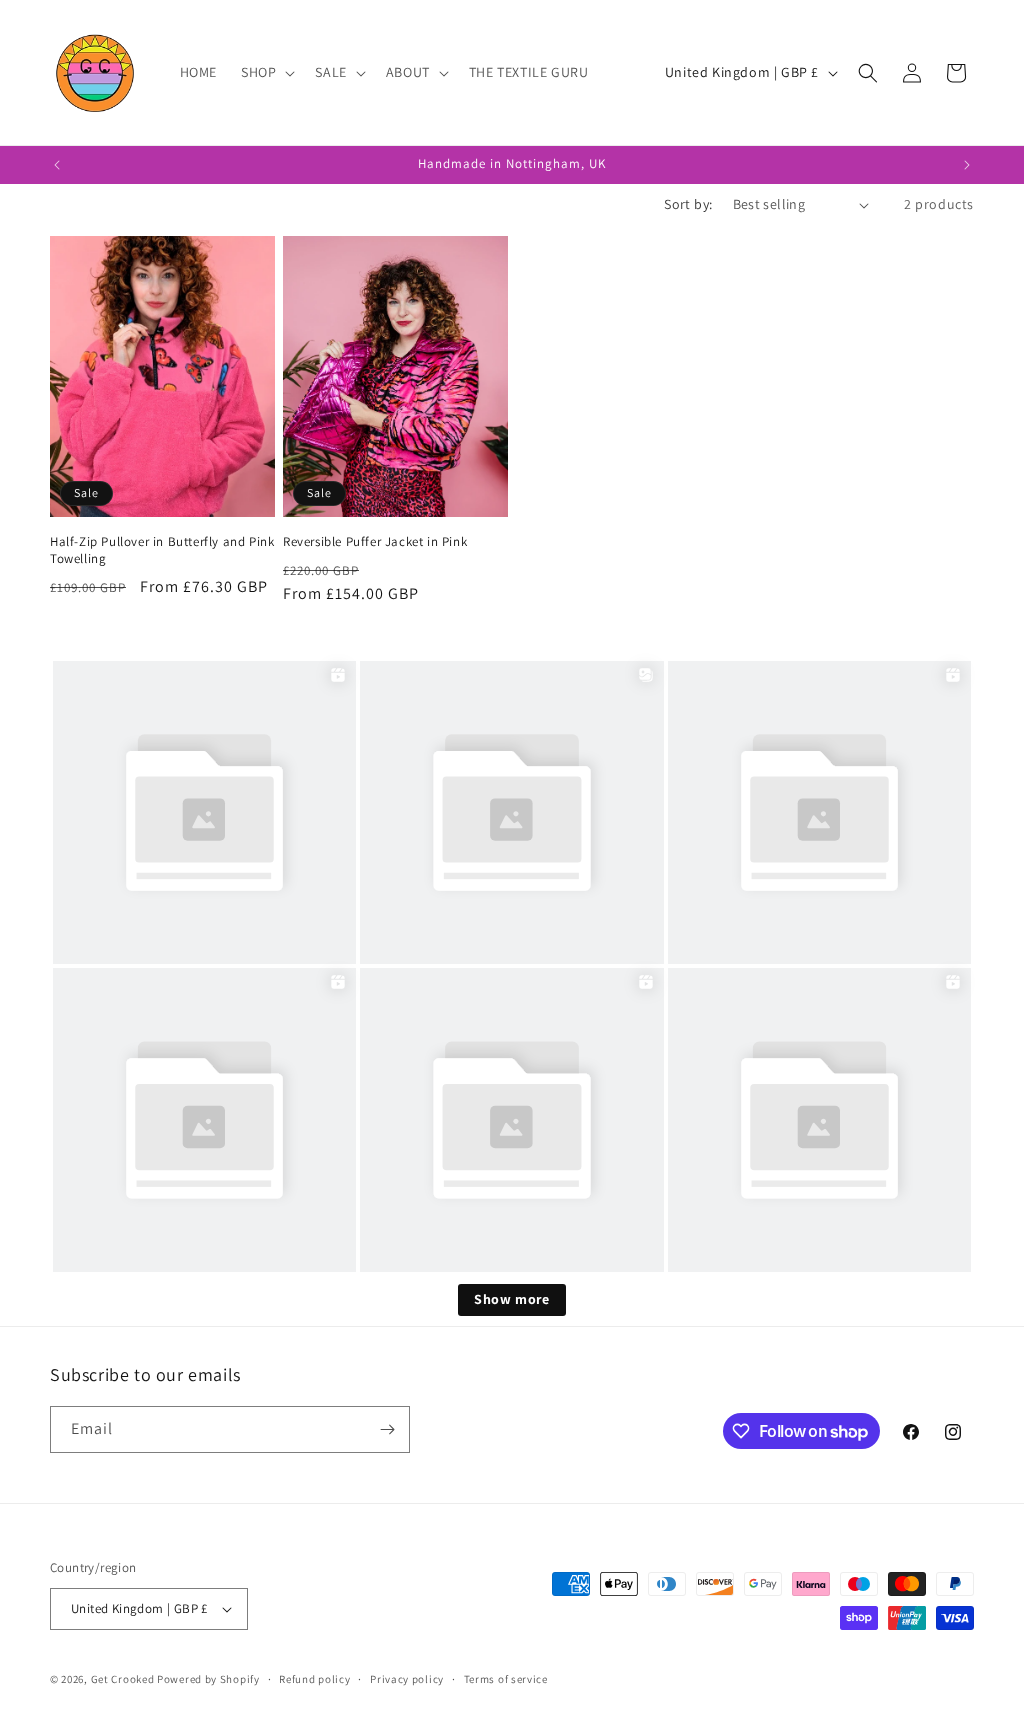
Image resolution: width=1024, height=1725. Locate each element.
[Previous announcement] (57, 165)
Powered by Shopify (208, 1679)
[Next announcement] (967, 165)
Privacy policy (407, 1679)
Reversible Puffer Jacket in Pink (375, 542)
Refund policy (314, 1679)
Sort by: (688, 204)
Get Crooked (123, 1679)
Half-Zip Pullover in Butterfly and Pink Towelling (162, 550)
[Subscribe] (387, 1429)
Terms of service (506, 1679)
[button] (266, 72)
